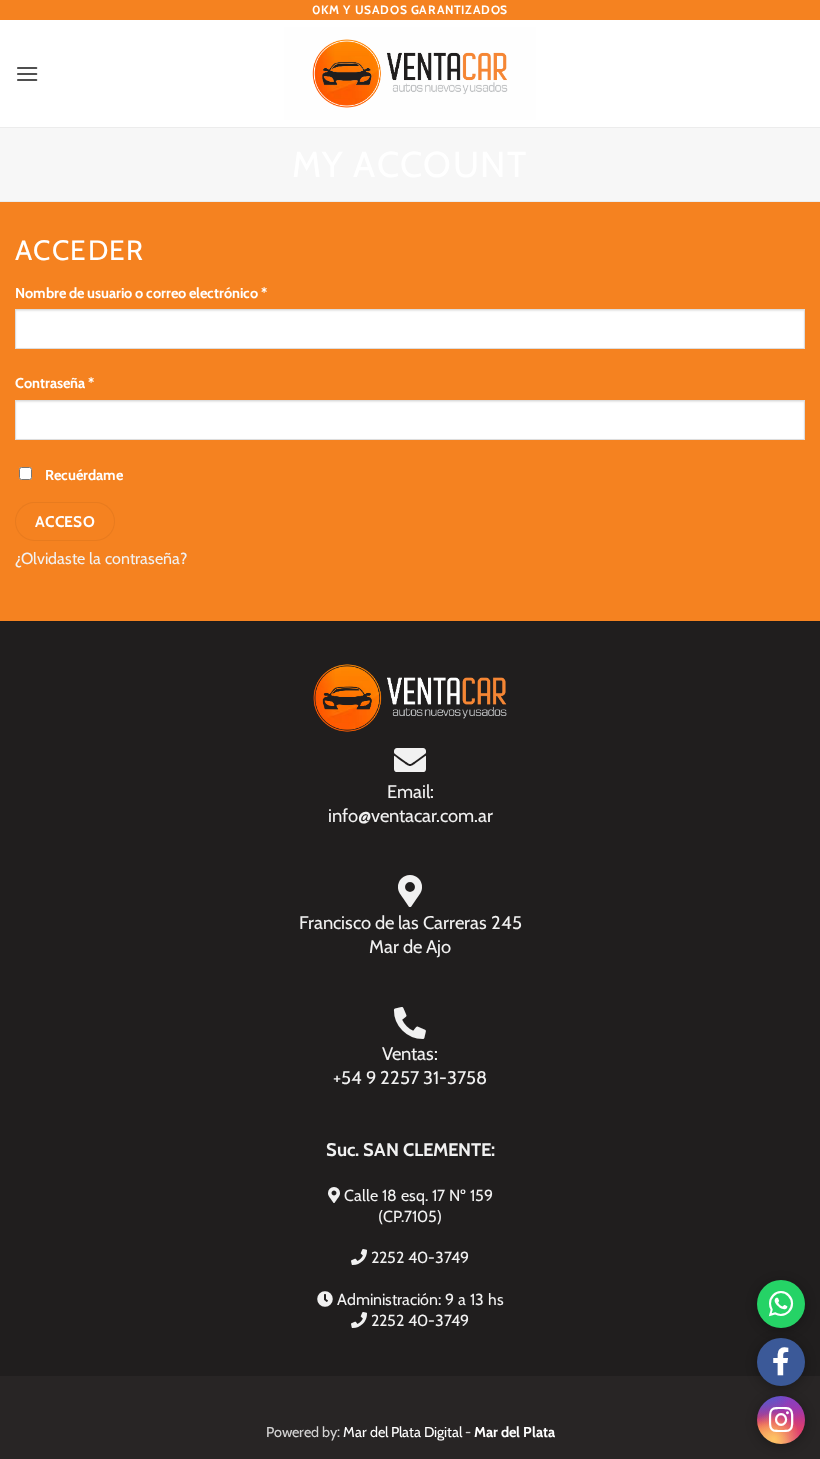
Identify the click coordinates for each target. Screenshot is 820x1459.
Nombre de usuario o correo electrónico (175, 292)
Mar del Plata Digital (402, 1432)
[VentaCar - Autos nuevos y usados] (410, 74)
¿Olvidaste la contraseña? (101, 558)
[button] (27, 73)
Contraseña (88, 382)
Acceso (65, 521)
